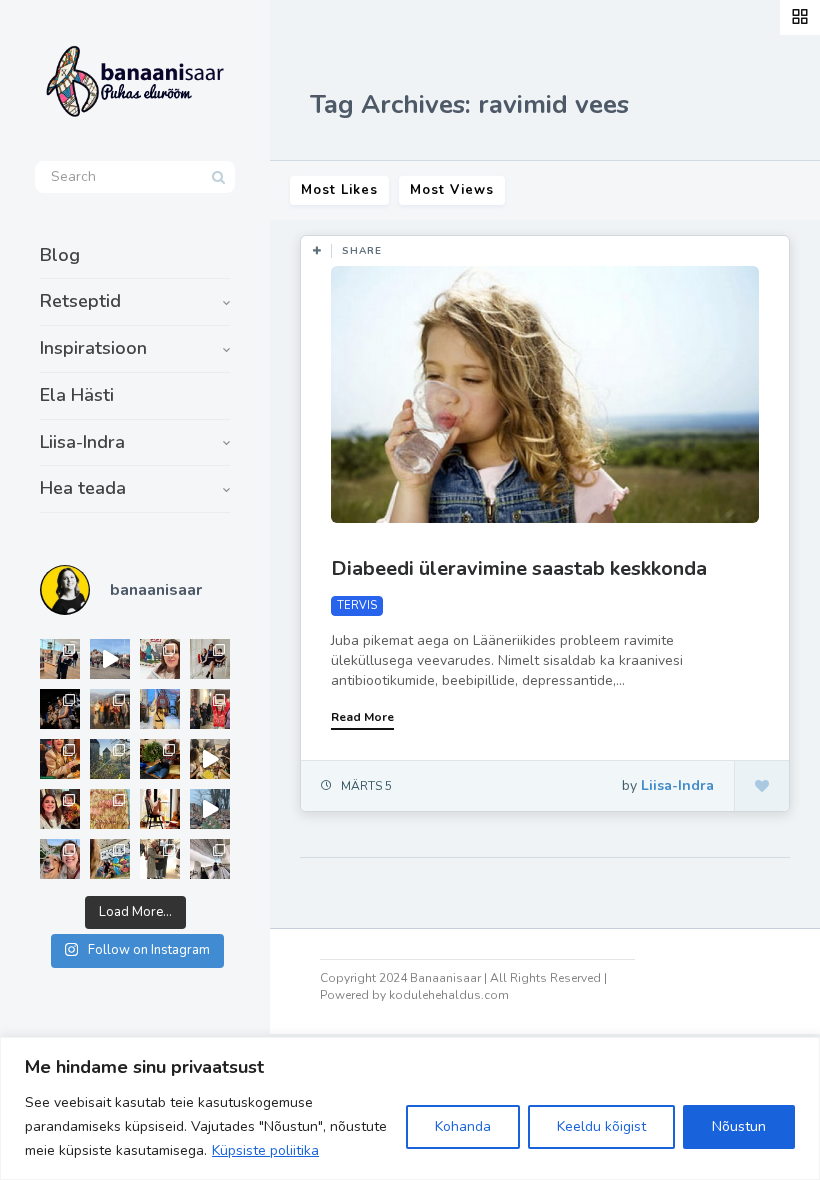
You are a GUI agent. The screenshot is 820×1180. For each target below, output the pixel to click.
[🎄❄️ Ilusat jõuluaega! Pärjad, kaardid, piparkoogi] (160, 759)
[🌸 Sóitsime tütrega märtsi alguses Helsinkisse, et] (110, 659)
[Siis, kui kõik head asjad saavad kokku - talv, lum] (160, 709)
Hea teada (83, 488)
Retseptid (80, 301)
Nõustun (739, 1126)
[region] (410, 1108)
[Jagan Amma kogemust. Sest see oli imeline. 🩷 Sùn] (160, 859)
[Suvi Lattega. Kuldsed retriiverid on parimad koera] (60, 859)
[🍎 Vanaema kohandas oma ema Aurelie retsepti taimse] (110, 809)
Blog (60, 255)
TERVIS (357, 605)
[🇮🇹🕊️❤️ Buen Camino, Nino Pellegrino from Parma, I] (110, 709)
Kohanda (463, 1126)
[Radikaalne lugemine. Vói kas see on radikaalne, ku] (160, 659)
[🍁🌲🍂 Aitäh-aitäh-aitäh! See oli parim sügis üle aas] (160, 809)
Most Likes (339, 190)
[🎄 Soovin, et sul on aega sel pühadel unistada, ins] (60, 759)
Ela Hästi (77, 395)
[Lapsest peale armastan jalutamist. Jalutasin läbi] (210, 809)
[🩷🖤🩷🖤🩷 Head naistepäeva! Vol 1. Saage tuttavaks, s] (60, 709)
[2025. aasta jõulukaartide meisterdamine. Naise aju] (210, 759)
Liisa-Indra (82, 442)
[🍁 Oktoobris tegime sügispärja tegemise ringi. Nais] (60, 809)
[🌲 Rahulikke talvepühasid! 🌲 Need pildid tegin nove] (110, 759)
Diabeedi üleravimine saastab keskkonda (519, 568)
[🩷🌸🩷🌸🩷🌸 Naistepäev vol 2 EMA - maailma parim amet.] (210, 659)
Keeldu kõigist (601, 1126)
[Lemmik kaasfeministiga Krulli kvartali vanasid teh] (110, 859)
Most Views (452, 190)
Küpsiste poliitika (265, 1150)
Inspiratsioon (93, 348)
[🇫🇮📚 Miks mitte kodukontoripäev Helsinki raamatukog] (60, 659)
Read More (362, 717)
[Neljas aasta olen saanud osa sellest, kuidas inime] (210, 709)
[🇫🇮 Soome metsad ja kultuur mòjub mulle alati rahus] (210, 859)
